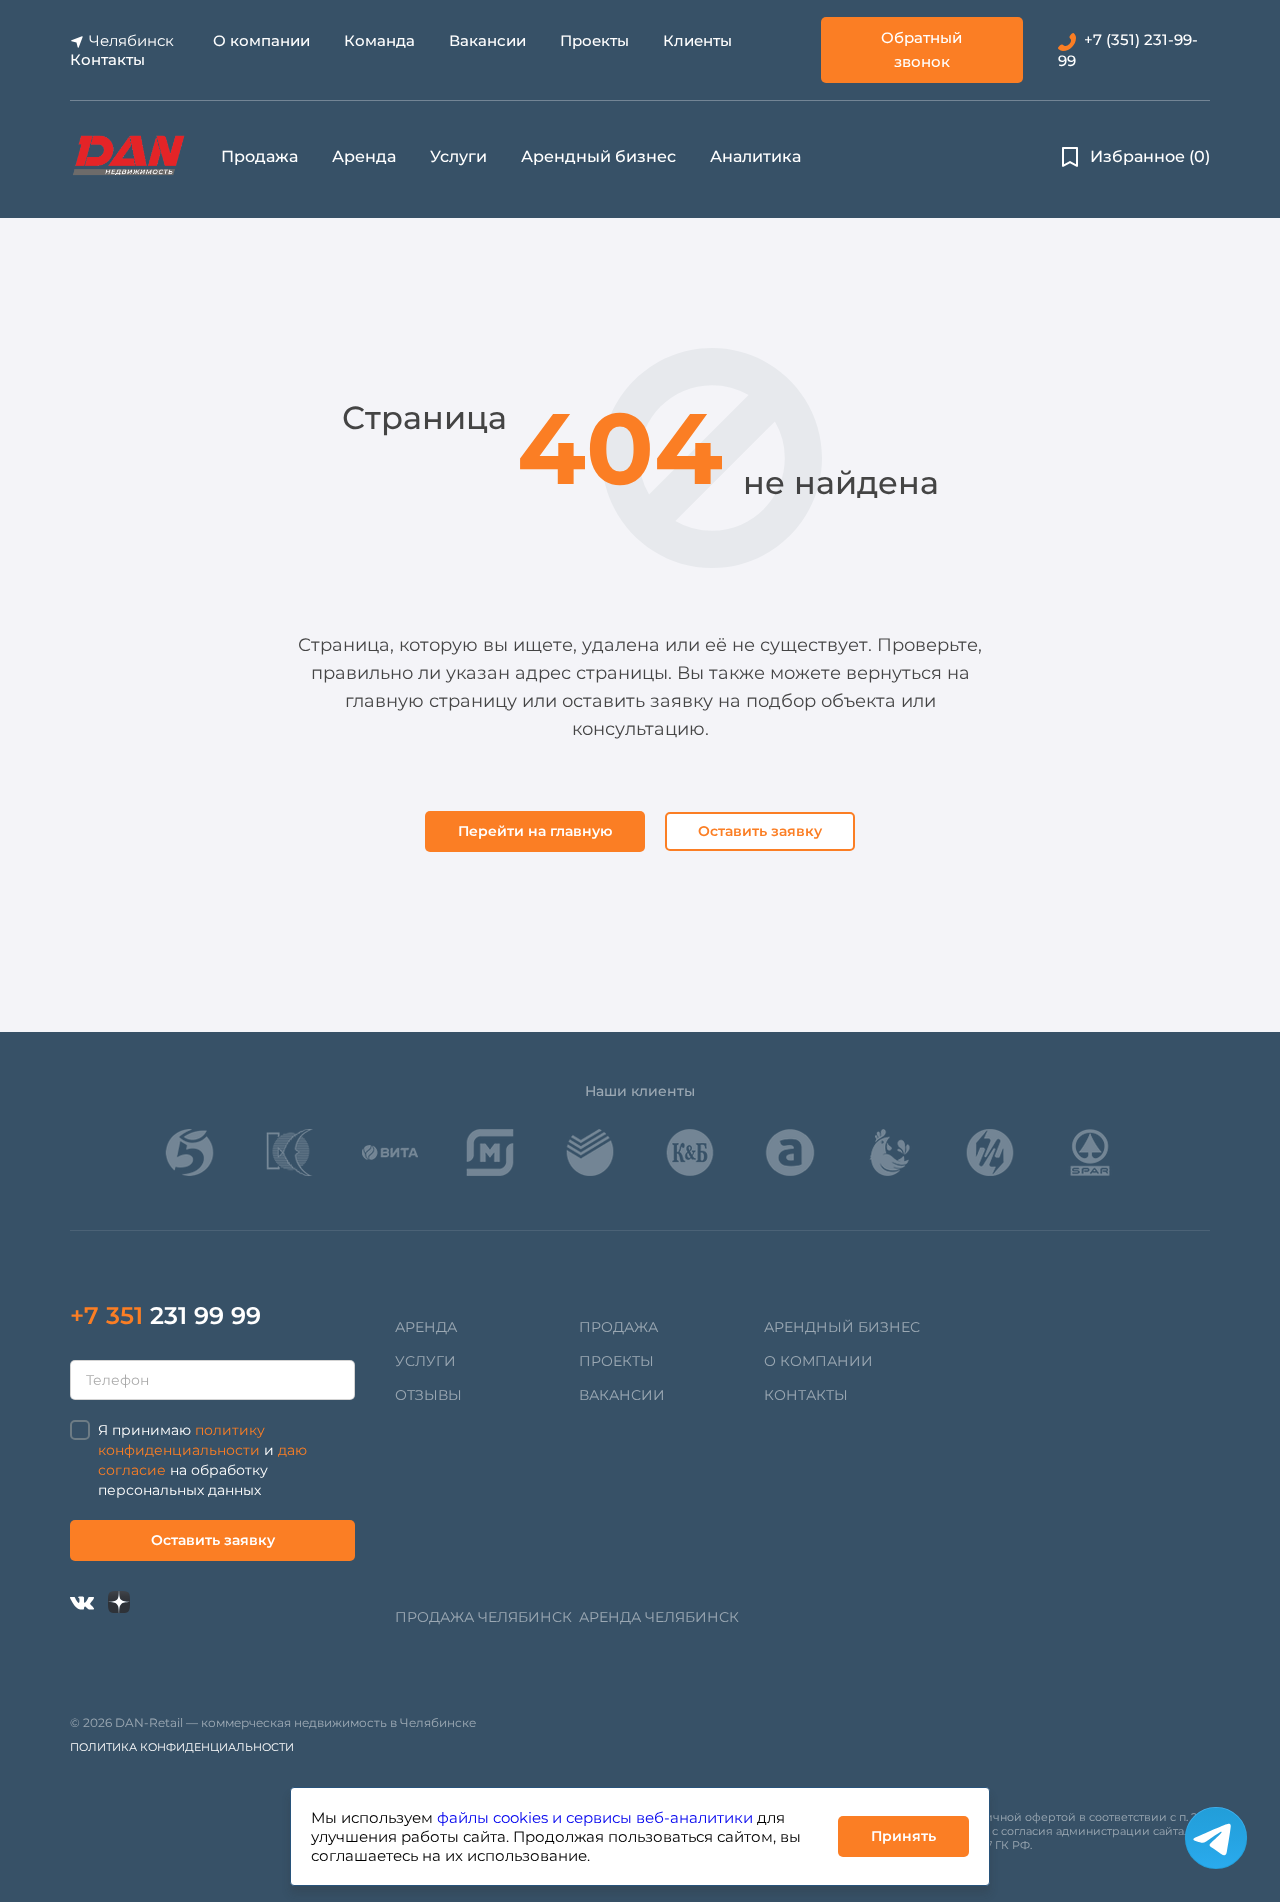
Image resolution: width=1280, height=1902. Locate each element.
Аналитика (755, 156)
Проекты (594, 40)
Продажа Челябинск (483, 1617)
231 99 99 (165, 1315)
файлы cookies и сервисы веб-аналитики (595, 1817)
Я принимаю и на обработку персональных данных (202, 1460)
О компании (261, 40)
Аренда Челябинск (659, 1617)
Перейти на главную (535, 831)
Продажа (259, 156)
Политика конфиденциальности (182, 1747)
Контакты (107, 59)
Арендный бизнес (598, 156)
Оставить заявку (760, 831)
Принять (903, 1836)
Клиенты (697, 40)
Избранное (1150, 156)
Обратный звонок (921, 49)
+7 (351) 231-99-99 (1128, 49)
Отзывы (428, 1395)
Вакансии (487, 40)
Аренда (364, 156)
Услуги (458, 156)
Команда (379, 40)
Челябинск (131, 40)
